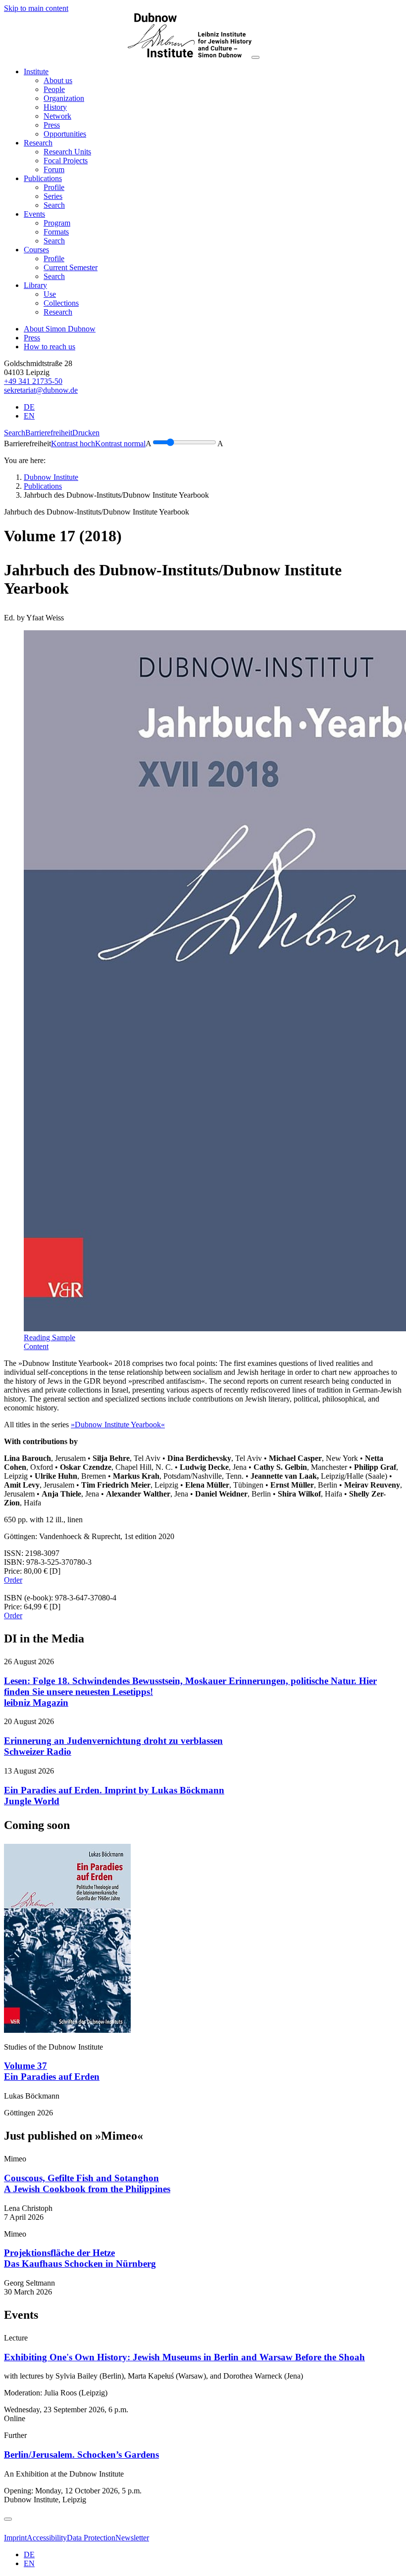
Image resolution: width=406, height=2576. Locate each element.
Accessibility (47, 2538)
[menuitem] (58, 80)
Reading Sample (50, 1337)
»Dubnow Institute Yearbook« (118, 1425)
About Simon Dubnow (60, 329)
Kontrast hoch (73, 444)
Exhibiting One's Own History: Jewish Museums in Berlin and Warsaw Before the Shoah (184, 2357)
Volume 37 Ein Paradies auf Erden (52, 2071)
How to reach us (50, 347)
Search (15, 433)
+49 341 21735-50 (33, 381)
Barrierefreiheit (49, 433)
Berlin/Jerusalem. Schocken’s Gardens (81, 2455)
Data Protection (91, 2538)
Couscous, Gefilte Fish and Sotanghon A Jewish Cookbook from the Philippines (87, 2183)
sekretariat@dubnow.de (41, 390)
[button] (36, 71)
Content (36, 1346)
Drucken (86, 433)
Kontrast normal (120, 444)
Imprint (15, 2538)
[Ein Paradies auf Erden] (67, 2030)
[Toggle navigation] (255, 57)
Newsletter (132, 2538)
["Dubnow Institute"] (128, 55)
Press (32, 338)
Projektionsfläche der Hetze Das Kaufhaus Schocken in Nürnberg (80, 2258)
